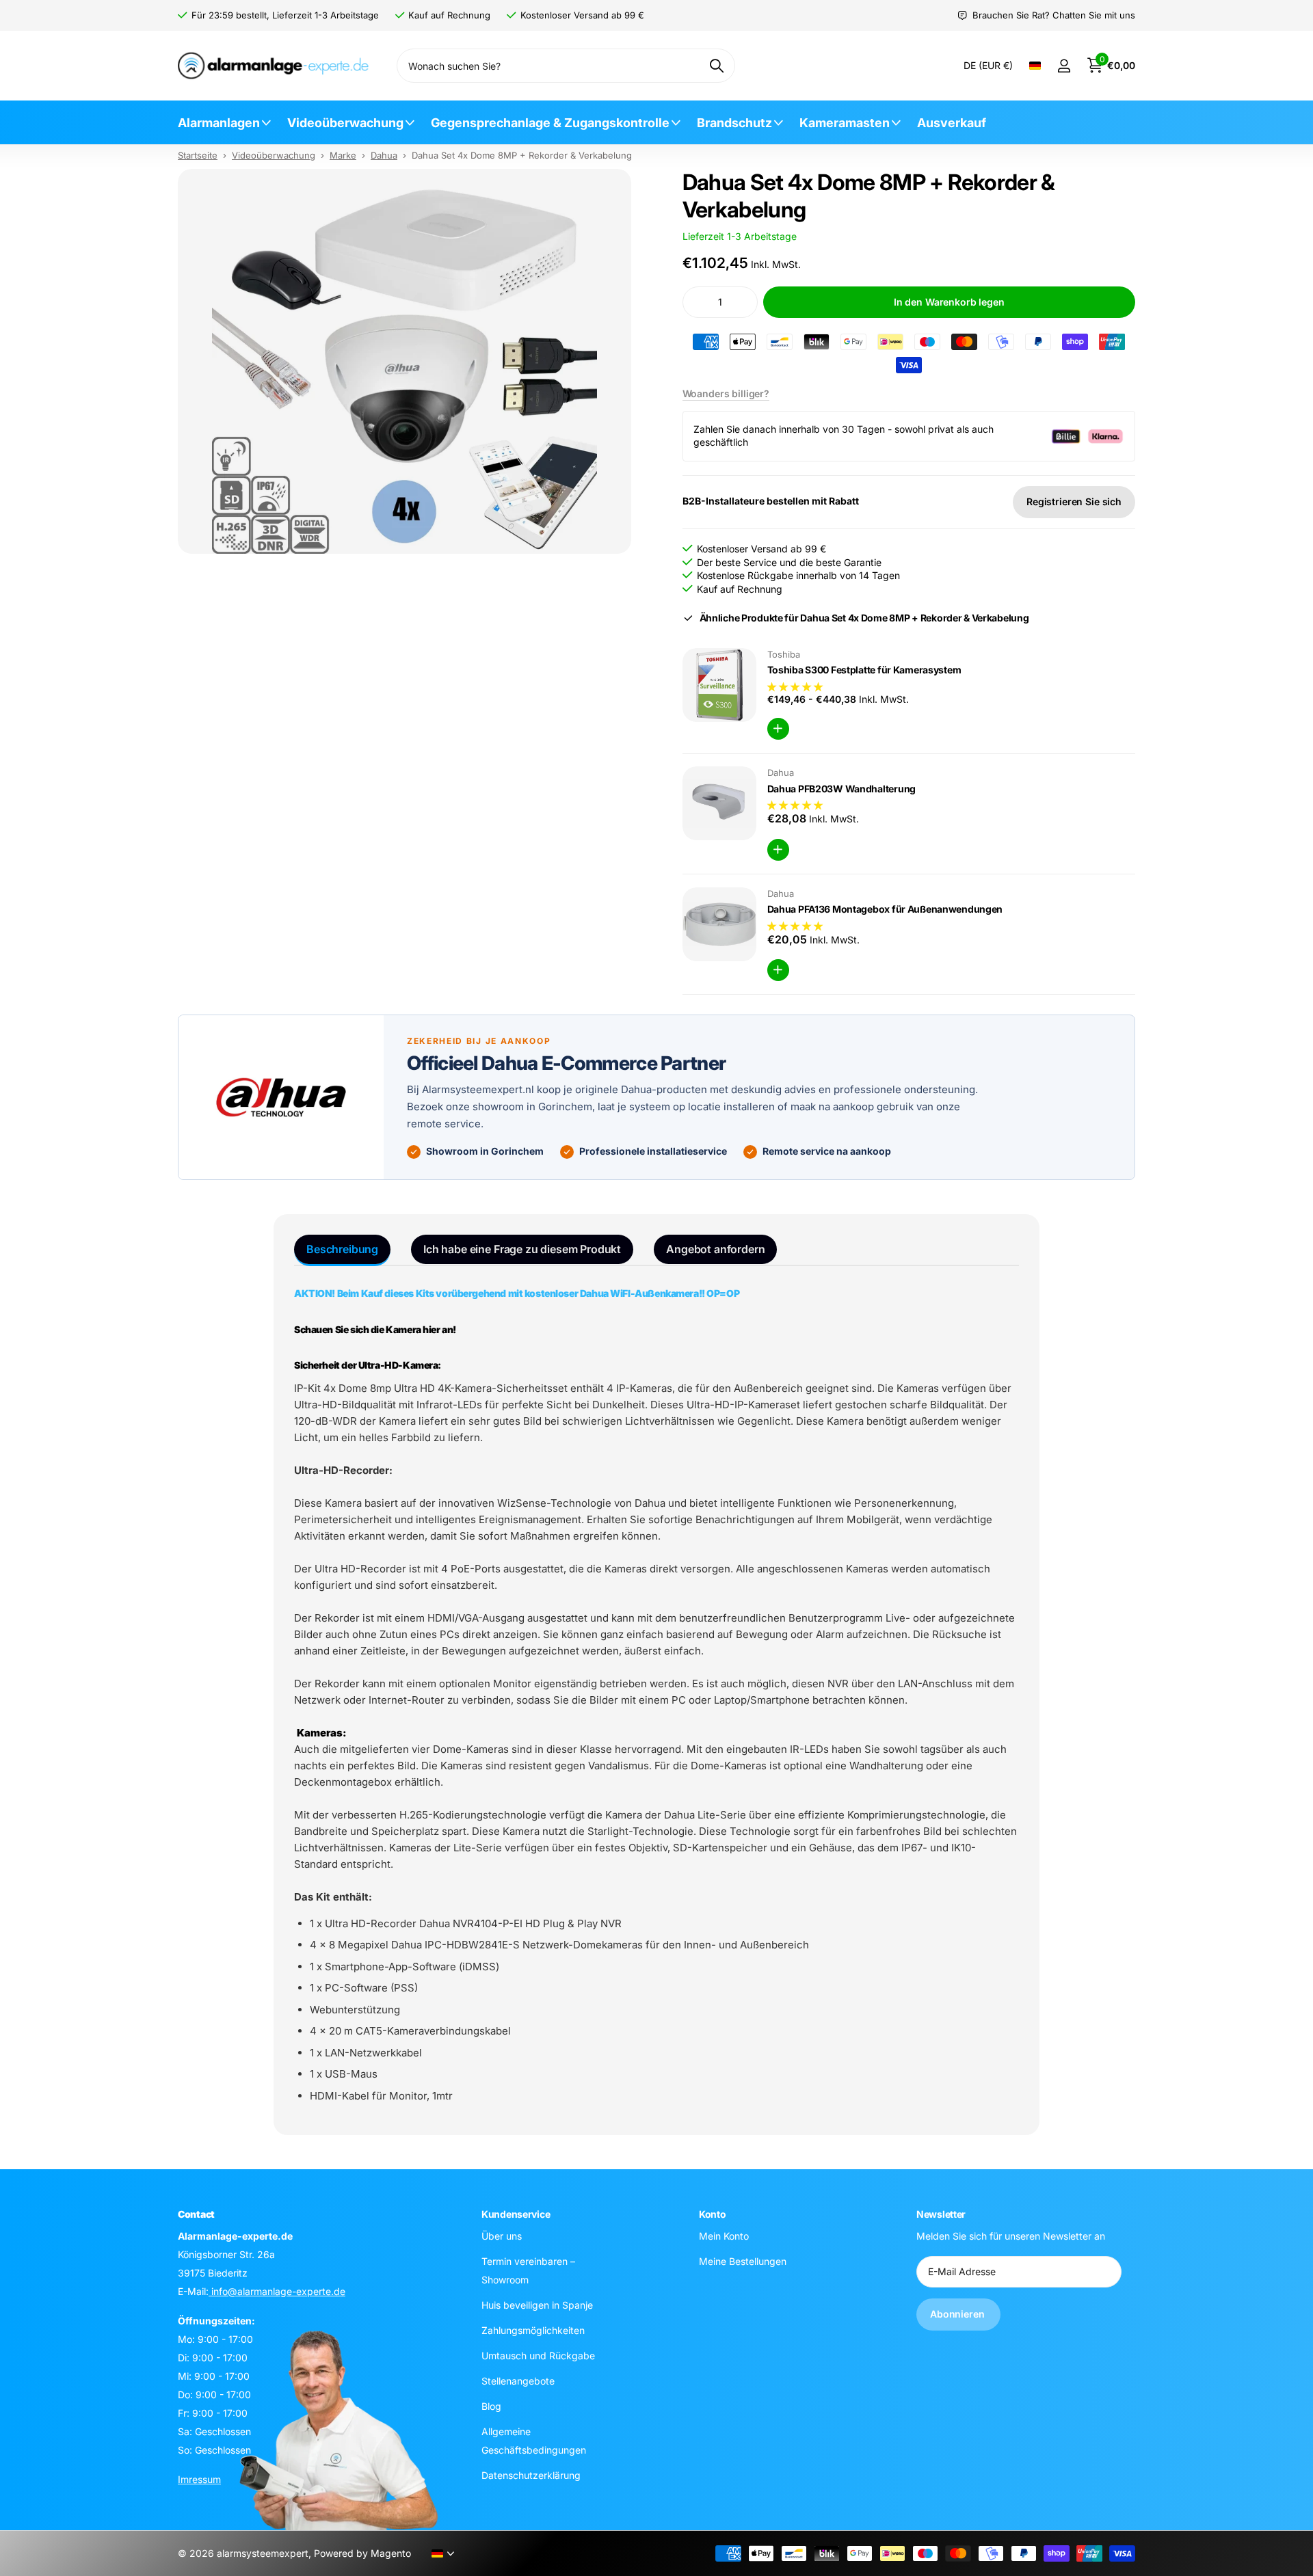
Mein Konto (724, 2235)
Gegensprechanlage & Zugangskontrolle (550, 123)
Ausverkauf (952, 123)
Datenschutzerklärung (531, 2474)
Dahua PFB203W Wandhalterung (841, 789)
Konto (713, 2214)
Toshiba (784, 654)
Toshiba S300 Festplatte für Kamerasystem (864, 670)
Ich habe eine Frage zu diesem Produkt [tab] (522, 1249)
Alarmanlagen (219, 123)
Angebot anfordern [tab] (715, 1249)
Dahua (384, 155)
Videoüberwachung (345, 123)
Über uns (502, 2235)
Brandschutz (734, 123)
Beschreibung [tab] (342, 1249)
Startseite (198, 155)
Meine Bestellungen (743, 2260)
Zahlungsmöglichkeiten (533, 2330)
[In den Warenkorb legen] (778, 729)
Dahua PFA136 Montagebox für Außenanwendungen (885, 909)
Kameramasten (845, 123)
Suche (716, 66)
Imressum (199, 2479)
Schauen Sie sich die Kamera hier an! (375, 1329)
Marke (343, 155)
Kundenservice (516, 2214)
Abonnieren (958, 2314)
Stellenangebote (518, 2380)
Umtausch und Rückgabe (538, 2355)
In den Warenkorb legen (949, 302)
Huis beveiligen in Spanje (537, 2304)
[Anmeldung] (1064, 66)
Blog (491, 2405)
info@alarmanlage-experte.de (277, 2291)
